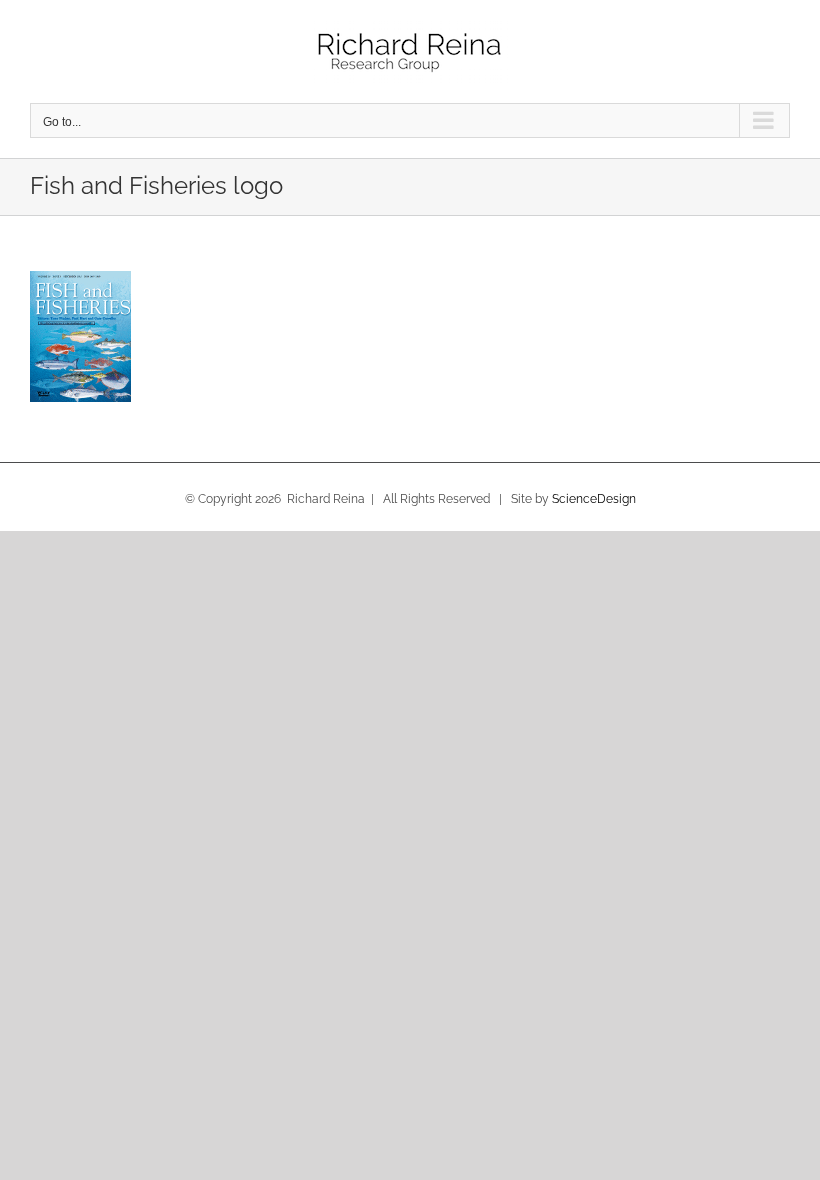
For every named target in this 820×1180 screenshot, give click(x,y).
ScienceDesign (594, 499)
